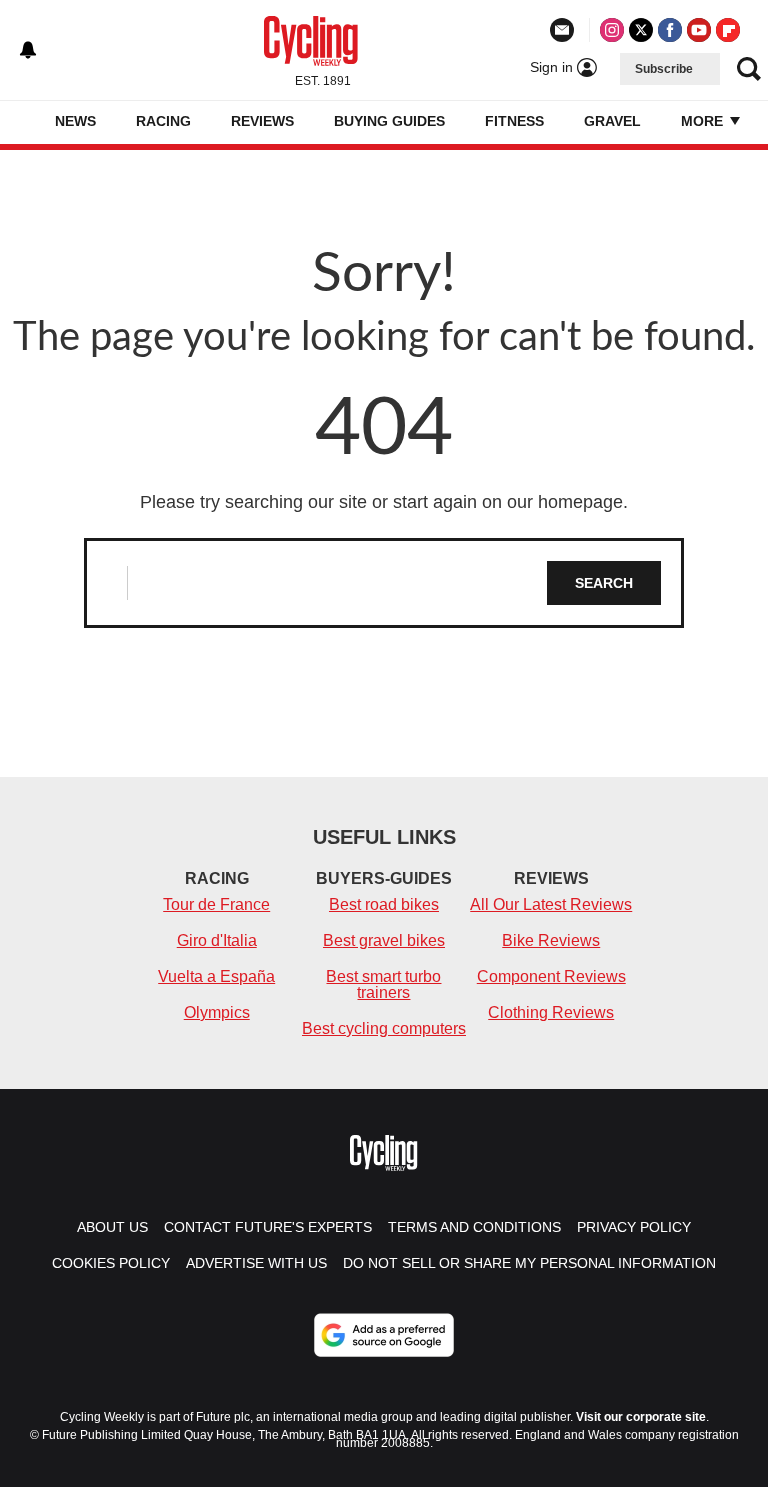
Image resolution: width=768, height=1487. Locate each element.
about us (112, 1227)
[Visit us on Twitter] (641, 30)
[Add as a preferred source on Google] (384, 1335)
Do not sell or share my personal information (529, 1263)
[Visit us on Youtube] (699, 30)
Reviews (262, 121)
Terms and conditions (474, 1227)
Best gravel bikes (384, 940)
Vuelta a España (216, 976)
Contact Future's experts (268, 1227)
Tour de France (216, 904)
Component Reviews (551, 976)
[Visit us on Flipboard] (728, 30)
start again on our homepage (508, 502)
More (704, 121)
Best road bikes (384, 904)
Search (604, 583)
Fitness (514, 121)
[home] (25, 122)
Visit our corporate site (641, 1417)
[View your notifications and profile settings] (28, 50)
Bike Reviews (551, 940)
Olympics (217, 1012)
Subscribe (664, 69)
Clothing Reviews (551, 1012)
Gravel (612, 121)
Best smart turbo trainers (383, 984)
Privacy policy (634, 1227)
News (75, 121)
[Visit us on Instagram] (612, 30)
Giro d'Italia (217, 940)
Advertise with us (256, 1263)
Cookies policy (111, 1263)
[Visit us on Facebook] (670, 30)
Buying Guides (389, 121)
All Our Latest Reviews (551, 904)
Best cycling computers (384, 1028)
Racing (163, 121)
